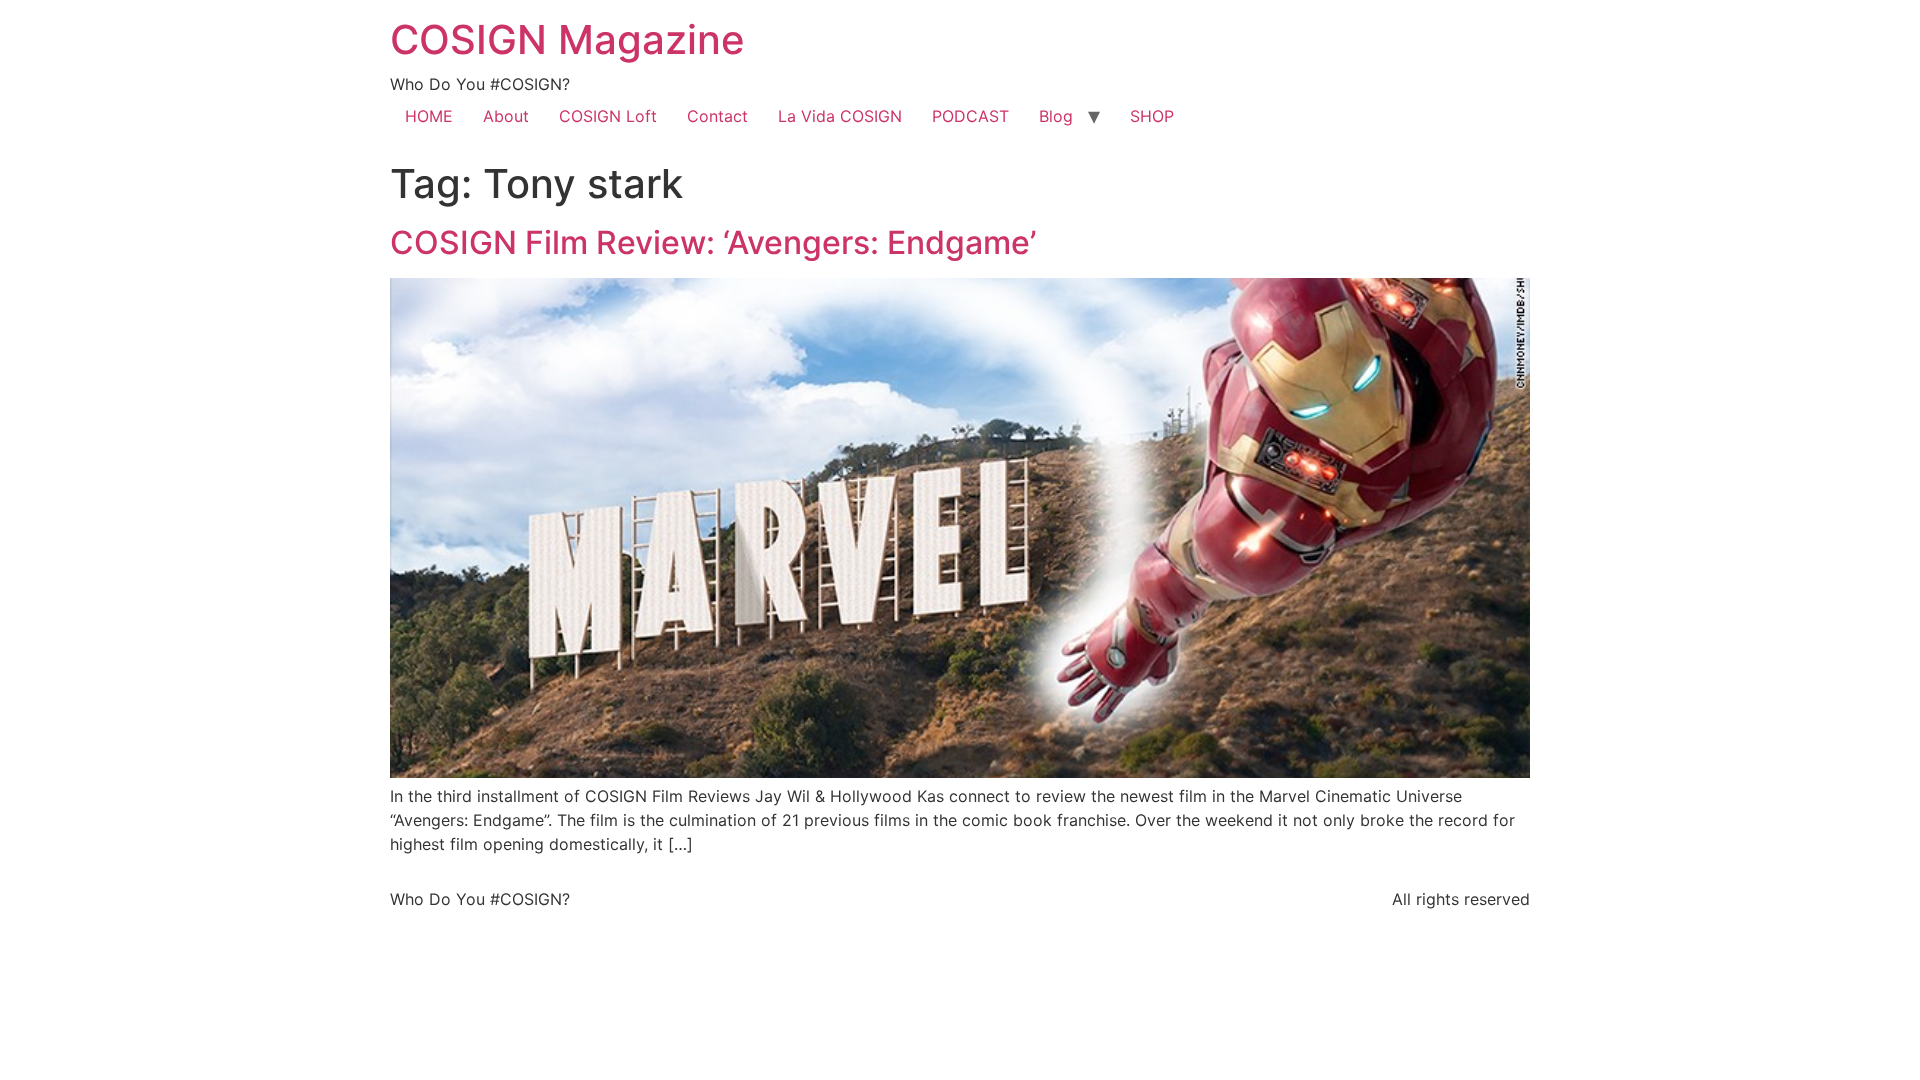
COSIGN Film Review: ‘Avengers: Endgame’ (713, 242)
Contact (717, 116)
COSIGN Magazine (567, 39)
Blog (1056, 116)
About (506, 116)
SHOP (1152, 116)
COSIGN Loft (608, 116)
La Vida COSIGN (840, 116)
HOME (429, 116)
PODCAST (970, 116)
